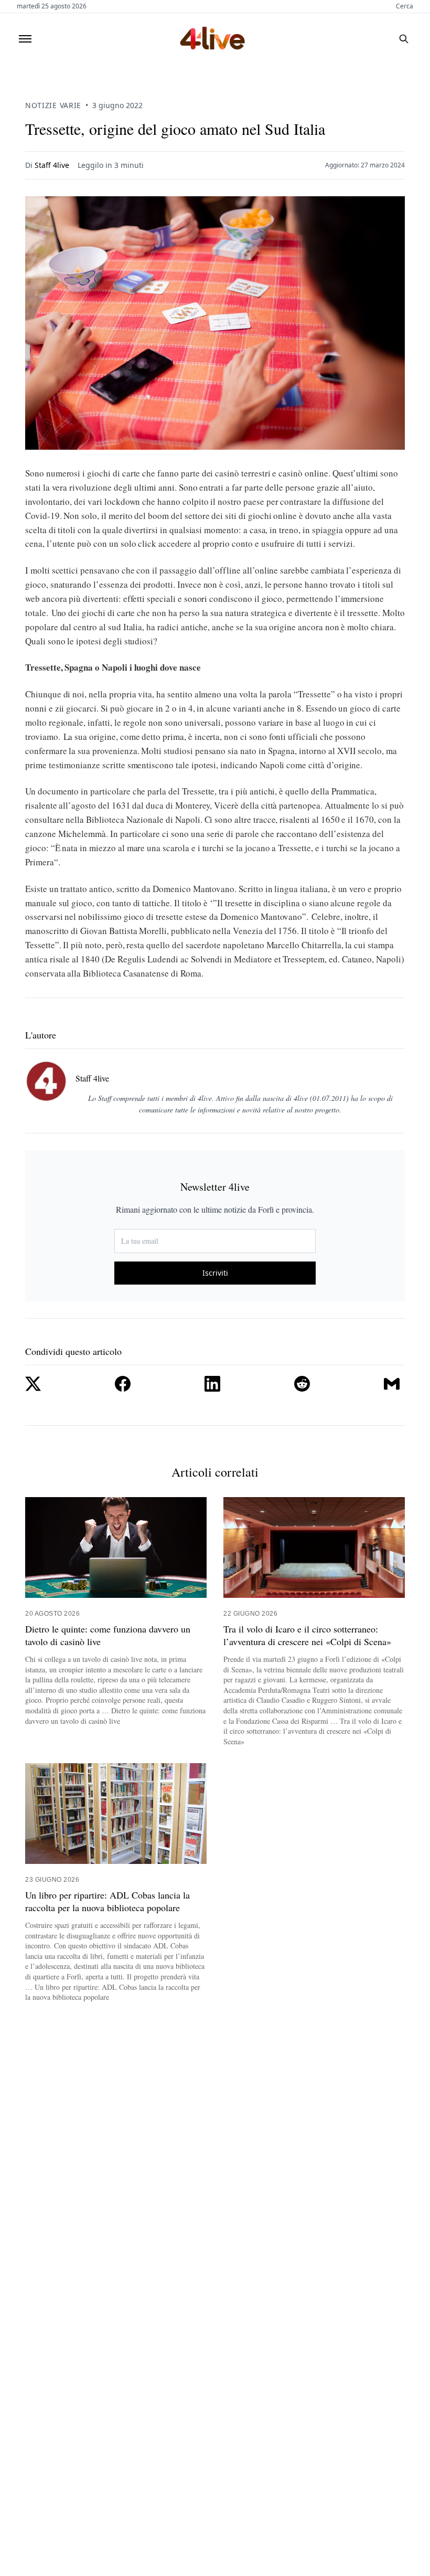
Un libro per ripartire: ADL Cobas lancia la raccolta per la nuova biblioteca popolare (107, 1901)
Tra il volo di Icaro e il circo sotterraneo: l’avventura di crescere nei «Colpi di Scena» (307, 1635)
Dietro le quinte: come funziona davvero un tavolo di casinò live (108, 1635)
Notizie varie (53, 105)
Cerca (405, 6)
